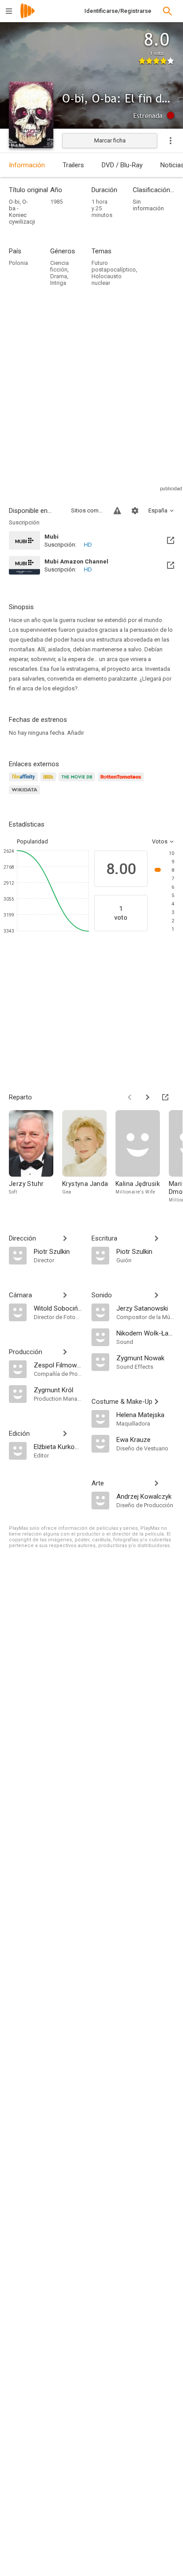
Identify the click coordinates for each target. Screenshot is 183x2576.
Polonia (18, 263)
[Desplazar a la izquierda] (130, 1097)
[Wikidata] (26, 795)
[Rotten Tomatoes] (122, 782)
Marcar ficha (110, 140)
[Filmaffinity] (25, 782)
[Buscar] (167, 11)
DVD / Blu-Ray (122, 165)
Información (27, 165)
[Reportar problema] (117, 511)
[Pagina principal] (28, 17)
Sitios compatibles (87, 510)
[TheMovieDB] (78, 782)
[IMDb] (50, 782)
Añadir (76, 733)
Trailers (73, 165)
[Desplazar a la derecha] (147, 1097)
